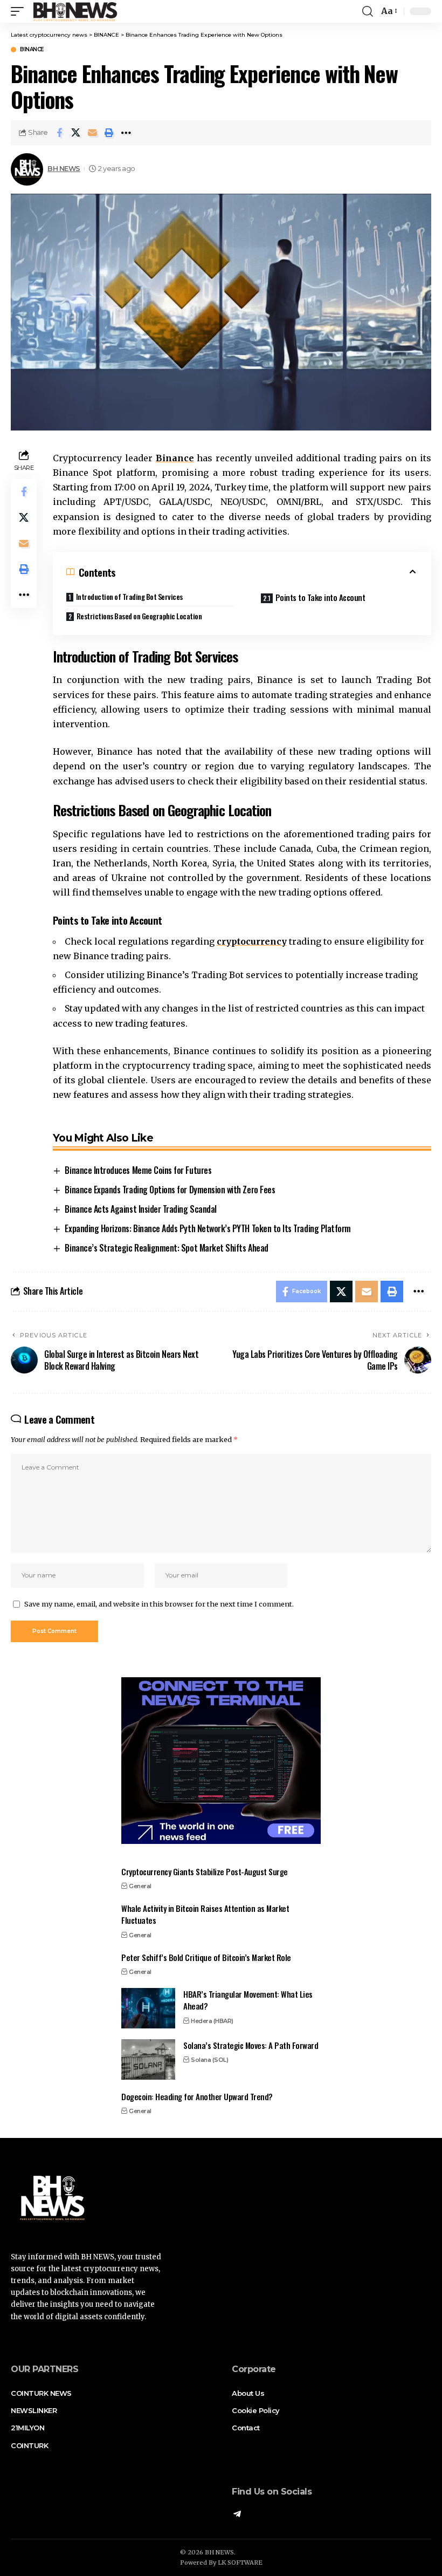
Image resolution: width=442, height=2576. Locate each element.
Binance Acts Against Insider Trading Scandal (140, 1209)
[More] (126, 133)
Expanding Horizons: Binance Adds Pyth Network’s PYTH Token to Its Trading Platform (208, 1228)
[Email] (93, 133)
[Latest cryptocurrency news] (74, 11)
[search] (368, 11)
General (140, 1886)
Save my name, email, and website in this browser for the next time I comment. (159, 1604)
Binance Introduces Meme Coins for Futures (138, 1170)
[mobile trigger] (20, 11)
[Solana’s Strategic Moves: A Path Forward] (148, 2059)
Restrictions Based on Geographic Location (139, 616)
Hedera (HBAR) (212, 2021)
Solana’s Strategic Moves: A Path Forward (251, 2045)
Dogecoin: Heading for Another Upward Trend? (197, 2096)
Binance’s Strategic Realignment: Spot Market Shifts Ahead (166, 1248)
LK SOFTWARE (240, 2563)
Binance (175, 458)
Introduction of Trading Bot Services (129, 596)
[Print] (109, 133)
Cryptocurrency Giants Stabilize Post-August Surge (205, 1871)
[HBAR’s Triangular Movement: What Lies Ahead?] (148, 2008)
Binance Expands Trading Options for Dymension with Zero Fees (170, 1190)
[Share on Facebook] (59, 133)
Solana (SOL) (209, 2060)
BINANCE (32, 50)
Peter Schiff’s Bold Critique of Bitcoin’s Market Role (206, 1957)
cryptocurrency (252, 941)
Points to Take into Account (320, 597)
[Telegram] (237, 2515)
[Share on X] (76, 133)
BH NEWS (64, 169)
